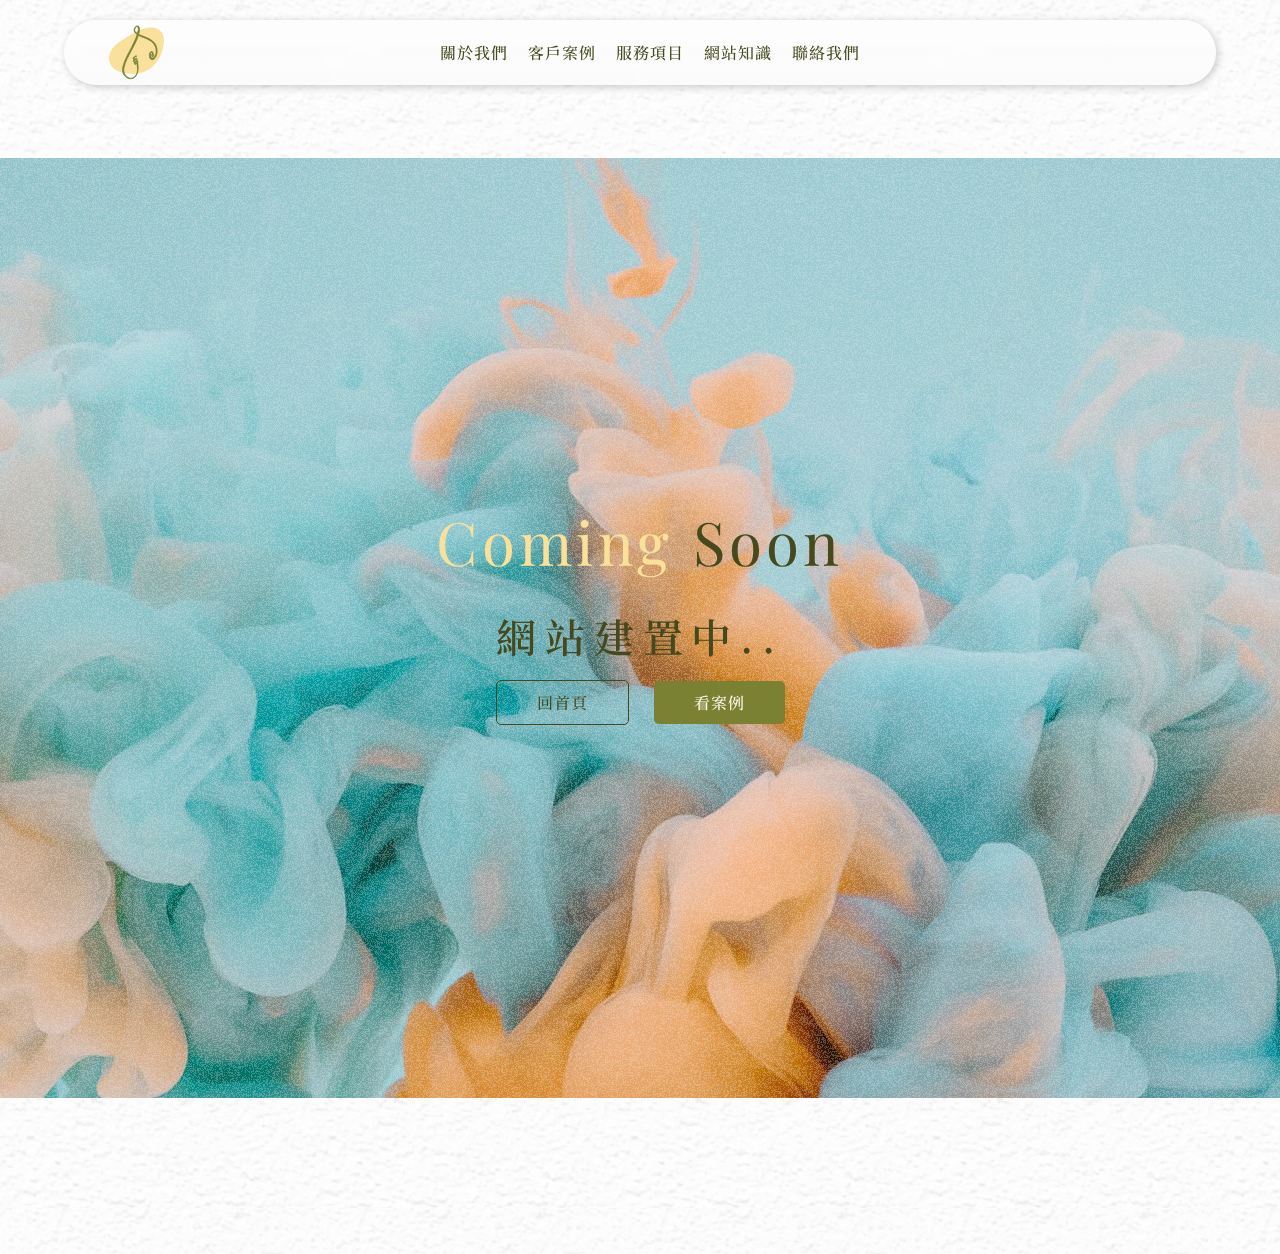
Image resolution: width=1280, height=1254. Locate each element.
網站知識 (738, 52)
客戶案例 (562, 52)
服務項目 (650, 52)
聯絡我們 (826, 52)
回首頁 (562, 702)
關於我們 (474, 52)
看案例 (719, 702)
